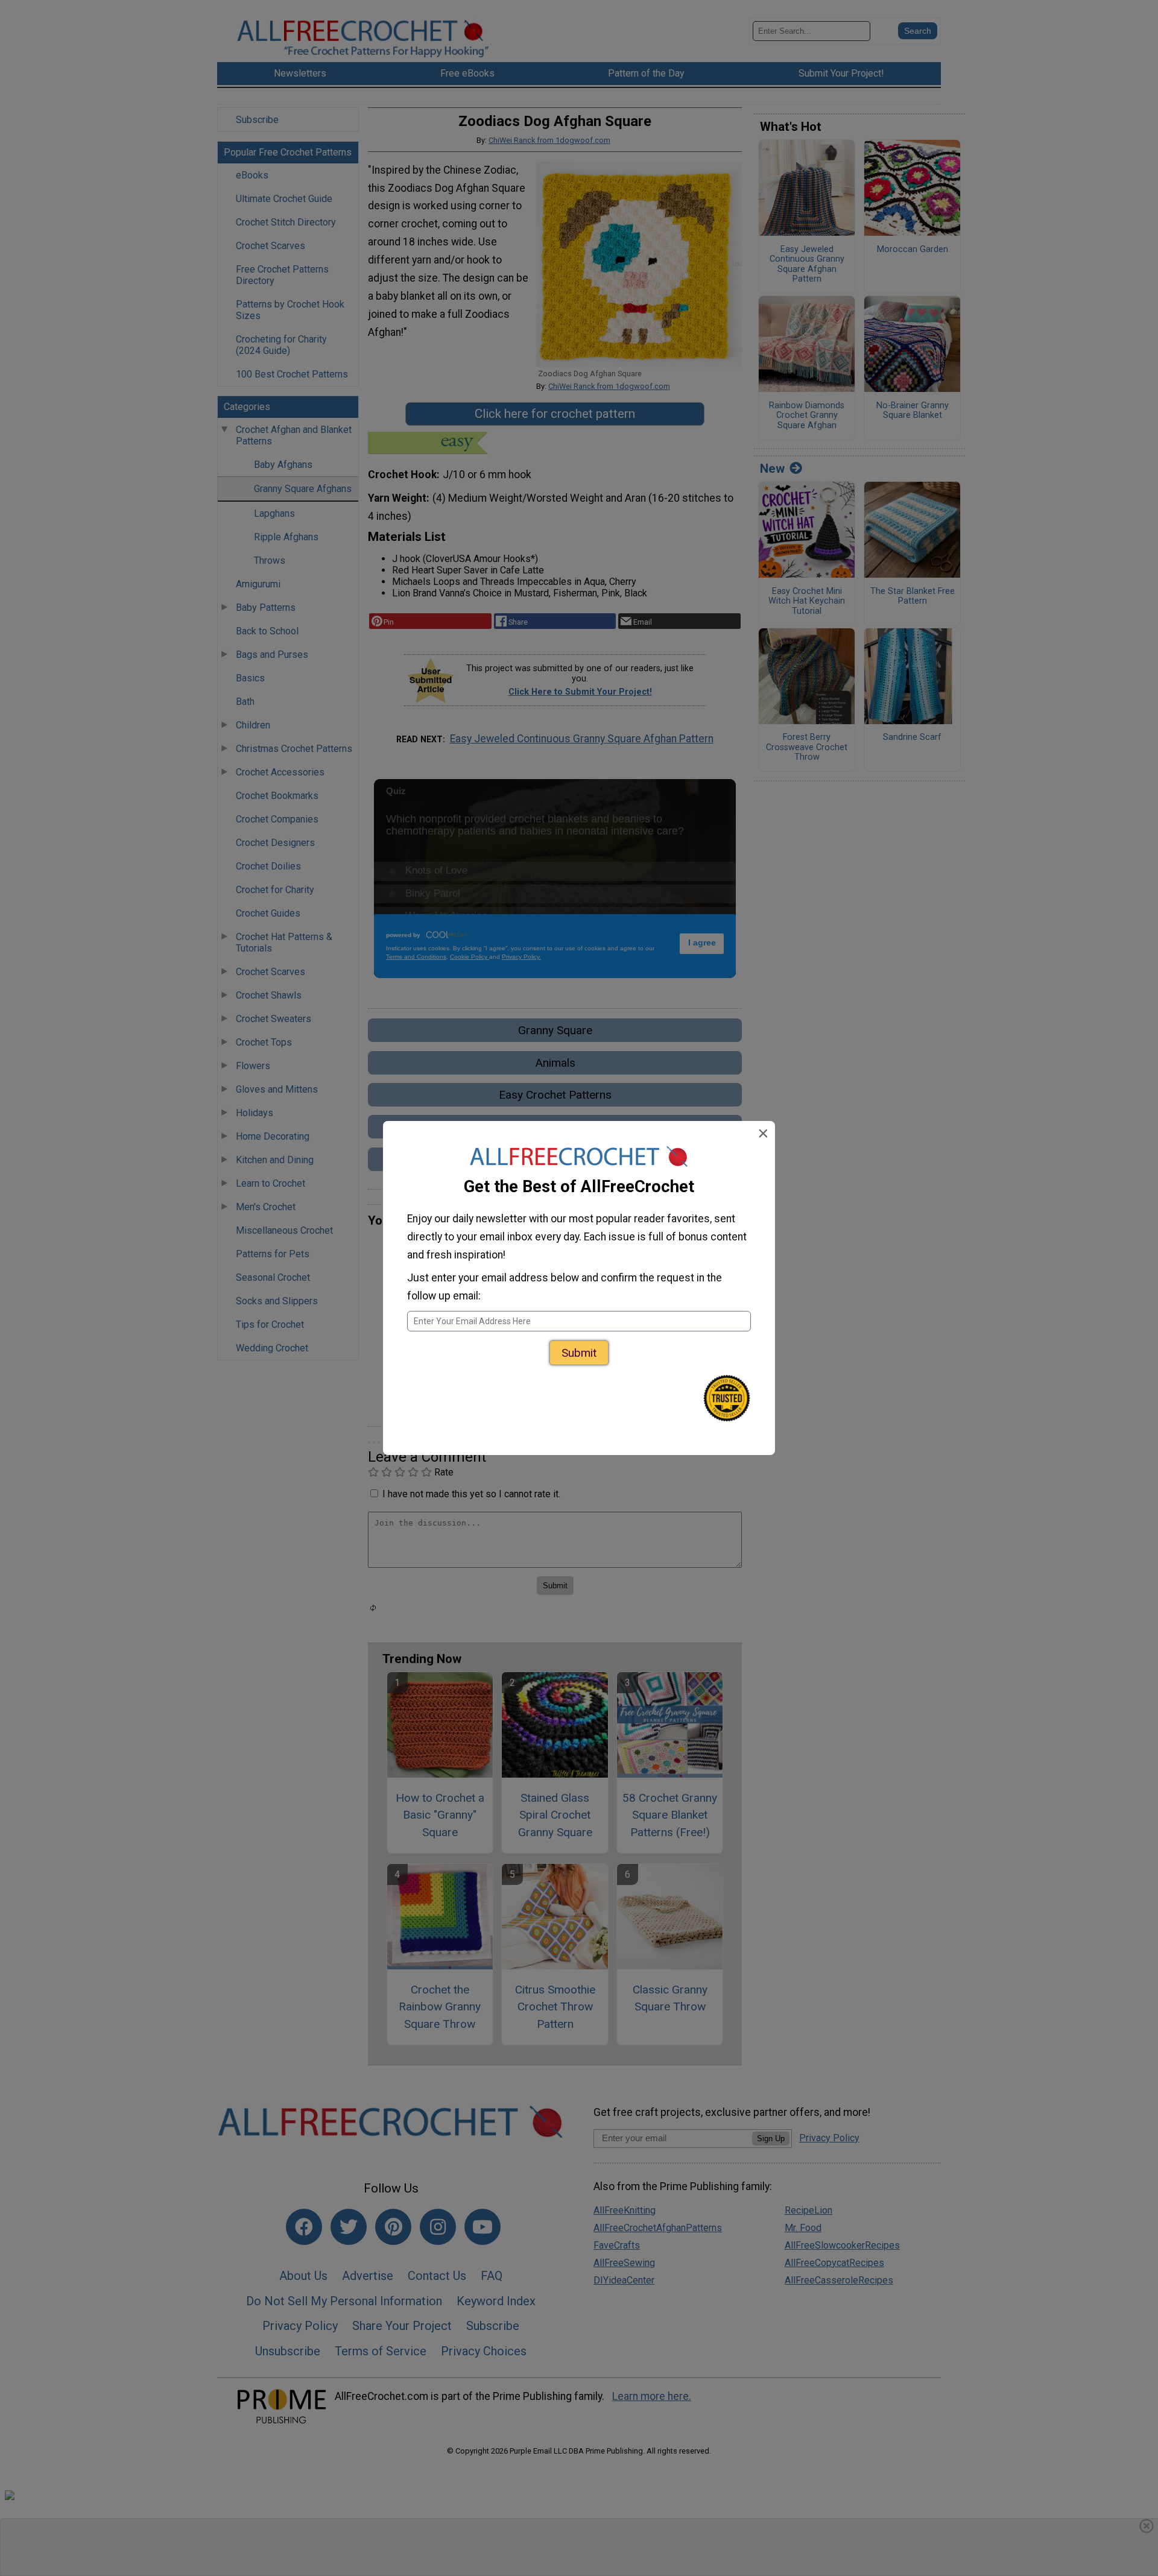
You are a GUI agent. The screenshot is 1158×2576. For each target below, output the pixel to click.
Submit (579, 1353)
